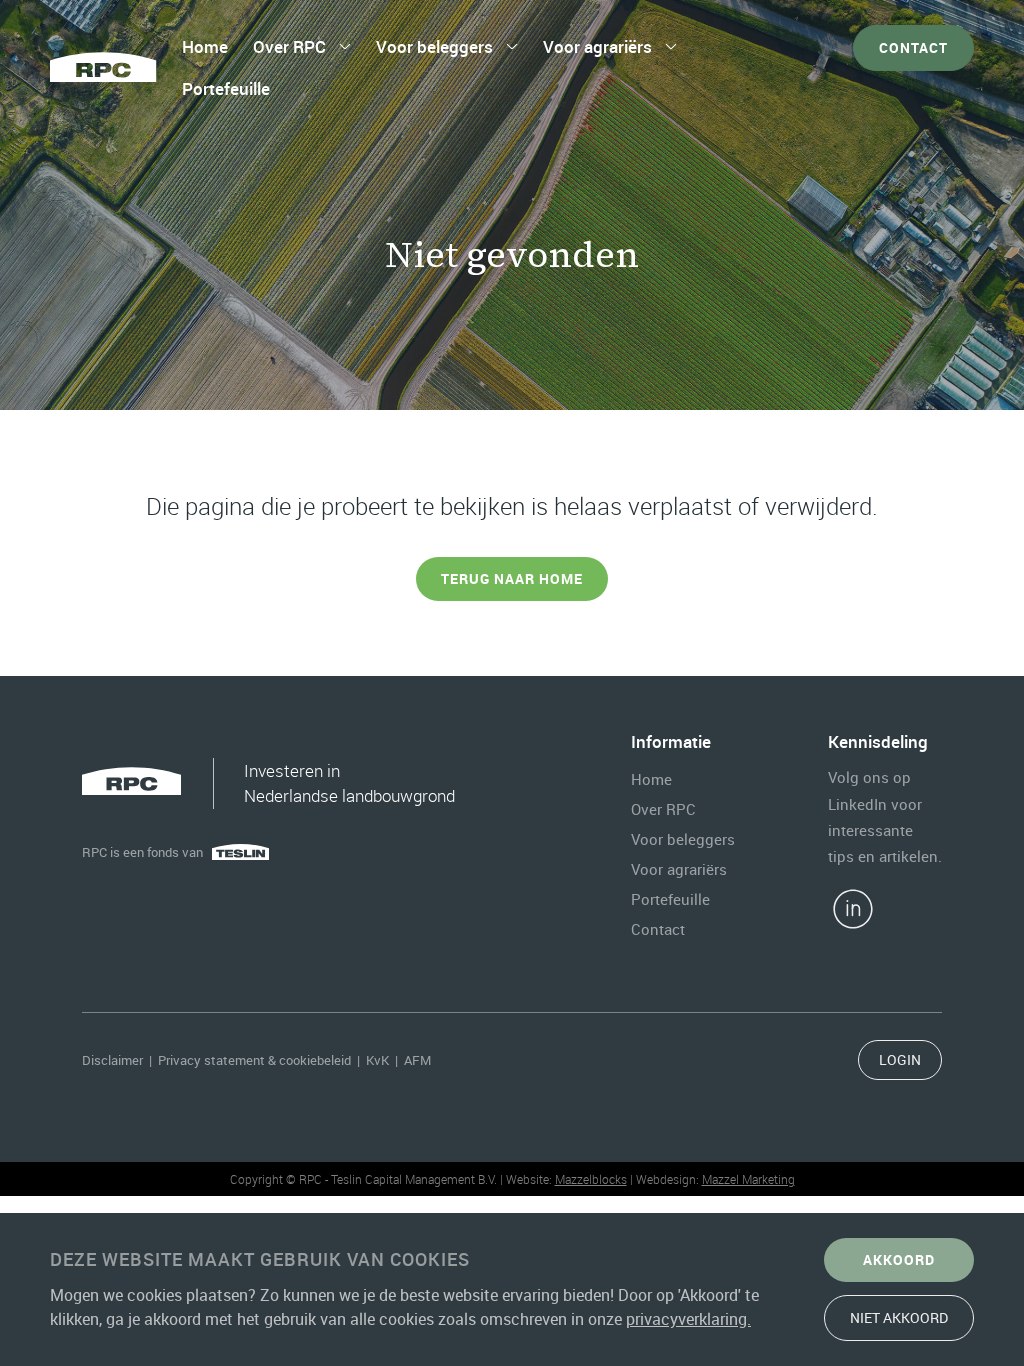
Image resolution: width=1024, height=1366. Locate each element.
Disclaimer (112, 1060)
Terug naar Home (512, 578)
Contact (913, 47)
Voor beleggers (434, 46)
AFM (417, 1060)
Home (205, 46)
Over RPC (289, 46)
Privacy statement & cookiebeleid (254, 1060)
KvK (377, 1060)
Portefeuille (226, 88)
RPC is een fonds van (142, 852)
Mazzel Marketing (748, 1179)
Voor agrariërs (597, 46)
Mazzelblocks (591, 1179)
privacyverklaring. (688, 1319)
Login (900, 1059)
